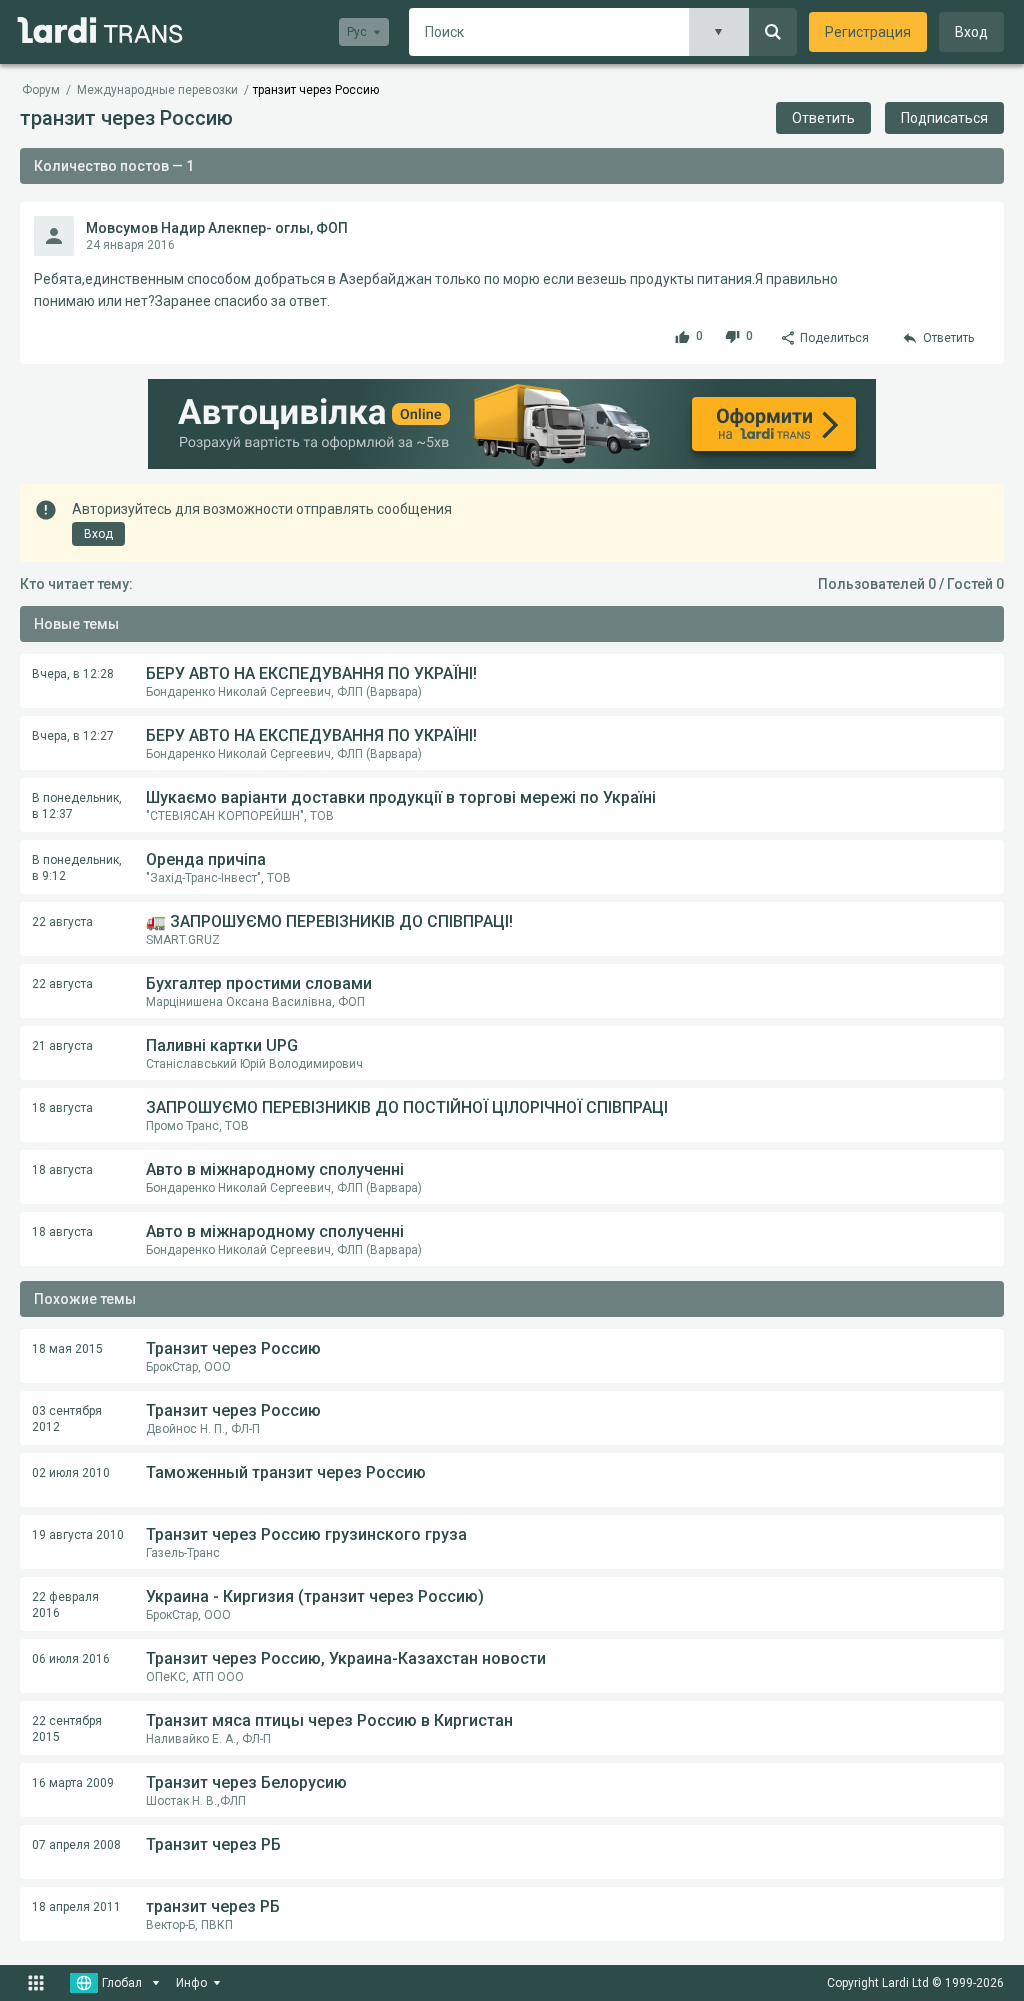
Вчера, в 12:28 (73, 674)
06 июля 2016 (71, 1659)
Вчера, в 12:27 (73, 736)
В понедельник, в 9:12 (77, 868)
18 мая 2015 (67, 1349)
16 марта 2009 (73, 1783)
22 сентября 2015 (67, 1729)
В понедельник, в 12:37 (77, 806)
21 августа (62, 1046)
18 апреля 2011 (76, 1907)
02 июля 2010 (71, 1473)
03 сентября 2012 (67, 1419)
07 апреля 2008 (76, 1845)
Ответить (823, 118)
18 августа (62, 1108)
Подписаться (944, 118)
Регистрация (868, 32)
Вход (971, 32)
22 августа (62, 922)
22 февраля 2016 (65, 1605)
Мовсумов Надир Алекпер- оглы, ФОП (217, 228)
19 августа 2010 (78, 1535)
